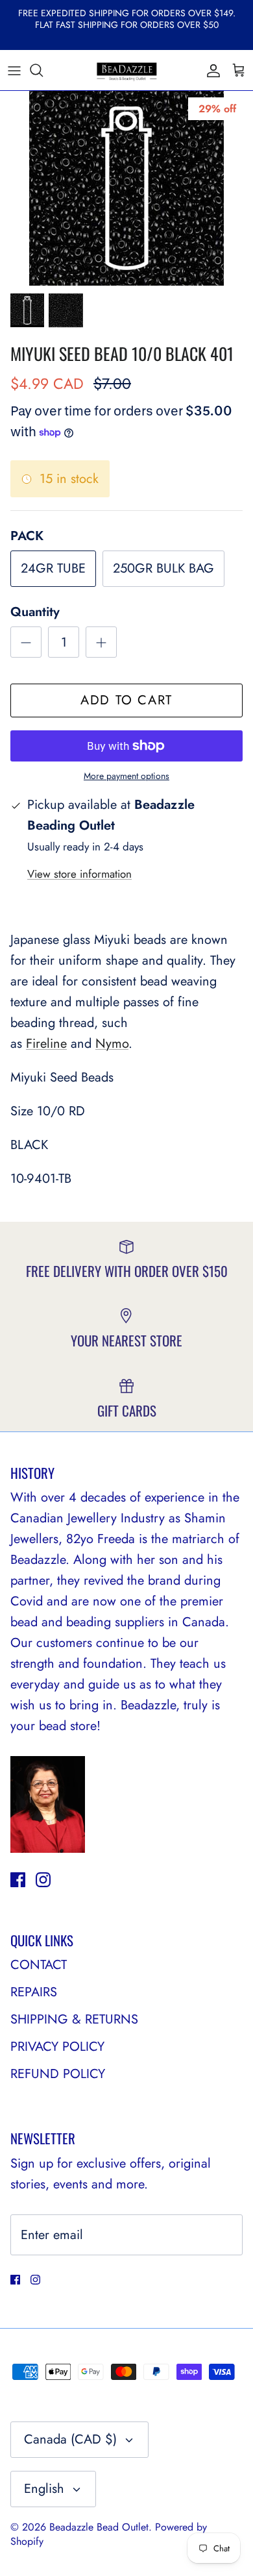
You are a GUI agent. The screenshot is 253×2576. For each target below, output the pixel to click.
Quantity (35, 612)
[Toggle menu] (14, 70)
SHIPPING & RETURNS (74, 2019)
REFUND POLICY (58, 2074)
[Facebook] (18, 1880)
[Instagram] (43, 1880)
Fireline (46, 1044)
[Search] (43, 70)
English (44, 2489)
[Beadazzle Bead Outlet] (126, 70)
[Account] (210, 70)
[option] (126, 188)
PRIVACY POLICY (57, 2047)
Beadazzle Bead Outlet (99, 2527)
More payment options (126, 776)
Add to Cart (126, 700)
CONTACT (39, 1965)
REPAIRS (34, 1992)
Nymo (112, 1044)
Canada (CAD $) (70, 2439)
